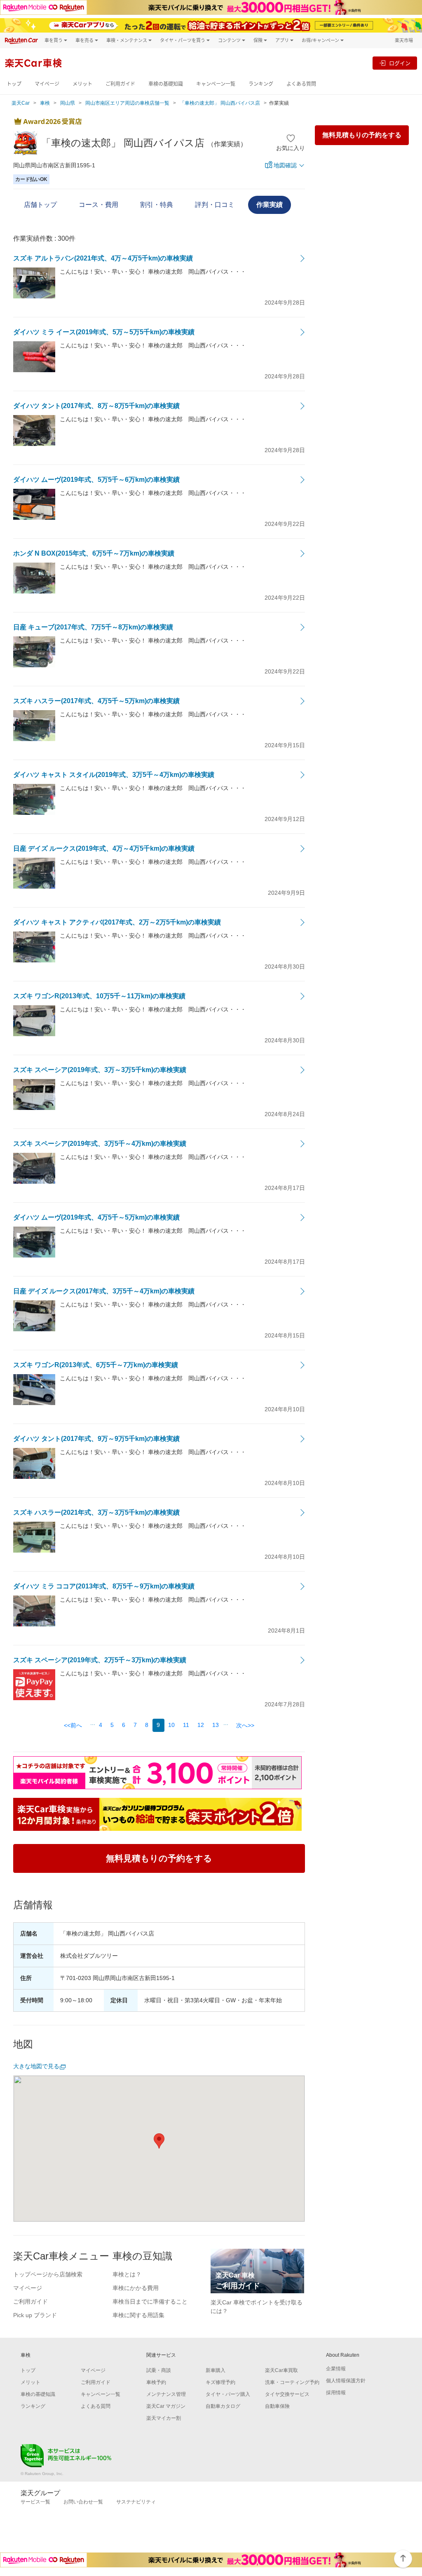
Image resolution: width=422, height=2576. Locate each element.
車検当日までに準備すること (150, 2302)
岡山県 (68, 103)
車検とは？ (127, 2274)
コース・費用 (98, 205)
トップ (14, 84)
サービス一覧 (35, 2502)
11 (186, 1725)
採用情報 (336, 2393)
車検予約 (156, 2382)
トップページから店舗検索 (48, 2274)
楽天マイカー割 (164, 2418)
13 (216, 1725)
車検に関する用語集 (138, 2315)
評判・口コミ (215, 205)
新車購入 (216, 2370)
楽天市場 (404, 40)
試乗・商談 (159, 2370)
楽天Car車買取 (281, 2370)
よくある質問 (301, 84)
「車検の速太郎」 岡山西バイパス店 (220, 103)
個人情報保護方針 (346, 2381)
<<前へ (73, 1725)
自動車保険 (277, 2406)
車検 (45, 103)
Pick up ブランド (35, 2315)
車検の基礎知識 (166, 84)
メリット (82, 84)
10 (171, 1725)
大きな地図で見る (36, 2066)
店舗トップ (40, 205)
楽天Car (21, 103)
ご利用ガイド (120, 84)
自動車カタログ (223, 2406)
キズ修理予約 (220, 2382)
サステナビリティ (136, 2502)
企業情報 (336, 2369)
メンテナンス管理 (166, 2394)
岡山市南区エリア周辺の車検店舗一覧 (127, 103)
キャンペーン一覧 (216, 84)
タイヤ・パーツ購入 (228, 2394)
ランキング (261, 84)
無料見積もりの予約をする (362, 135)
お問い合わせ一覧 (83, 2502)
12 (201, 1725)
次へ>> (245, 1725)
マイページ (47, 84)
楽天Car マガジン (166, 2406)
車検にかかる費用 (136, 2288)
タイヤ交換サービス (287, 2394)
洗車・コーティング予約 (292, 2382)
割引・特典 (157, 205)
